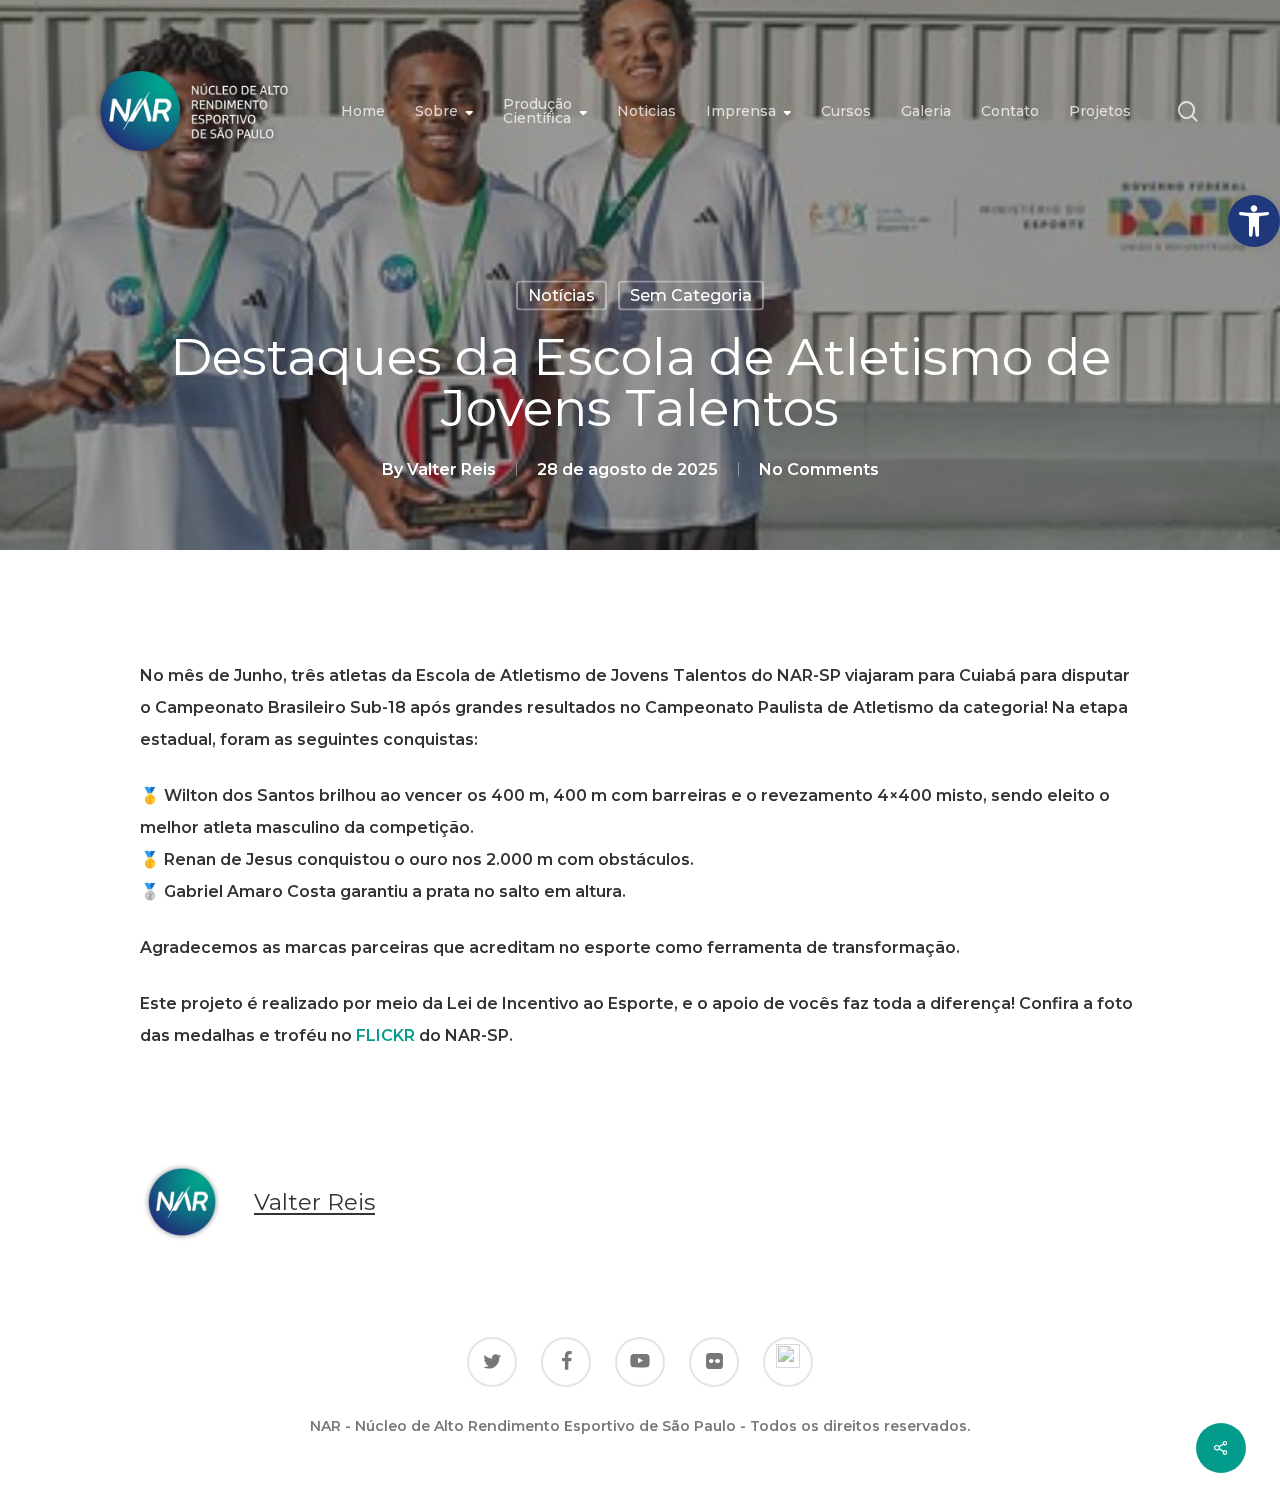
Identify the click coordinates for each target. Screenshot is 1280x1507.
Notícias (561, 295)
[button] (1254, 221)
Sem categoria (691, 295)
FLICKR (385, 1035)
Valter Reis (451, 469)
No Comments (819, 469)
